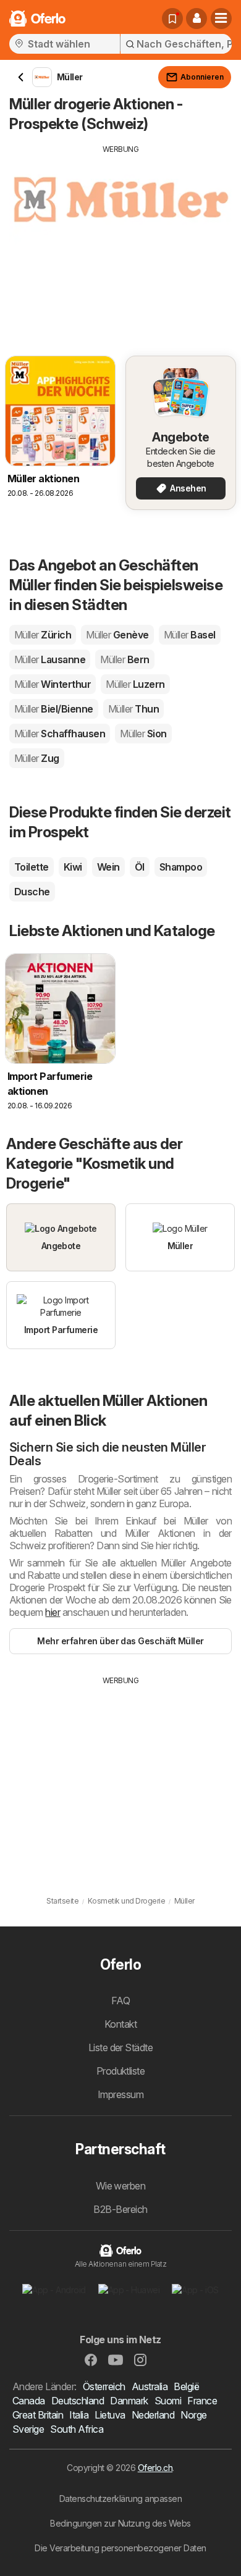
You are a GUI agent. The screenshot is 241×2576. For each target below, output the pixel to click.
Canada (29, 2401)
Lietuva (110, 2415)
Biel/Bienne (54, 709)
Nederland (153, 2415)
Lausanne (50, 659)
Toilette (32, 867)
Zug (37, 758)
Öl (140, 867)
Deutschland (78, 2401)
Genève (117, 635)
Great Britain (38, 2415)
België (186, 2386)
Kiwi (73, 867)
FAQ (120, 2001)
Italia (79, 2415)
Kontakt (120, 2024)
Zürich (43, 635)
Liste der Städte (121, 2047)
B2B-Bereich (120, 2209)
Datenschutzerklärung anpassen (120, 2499)
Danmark (129, 2401)
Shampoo (181, 867)
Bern (125, 659)
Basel (190, 635)
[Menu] (221, 19)
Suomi (168, 2401)
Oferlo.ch (155, 2468)
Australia (150, 2386)
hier (53, 1612)
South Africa (77, 2429)
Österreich (104, 2386)
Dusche (32, 892)
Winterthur (53, 684)
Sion (143, 734)
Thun (133, 709)
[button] (197, 19)
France (202, 2401)
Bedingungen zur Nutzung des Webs (120, 2523)
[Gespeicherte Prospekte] (172, 19)
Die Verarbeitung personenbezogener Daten (120, 2548)
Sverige (28, 2429)
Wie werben (121, 2186)
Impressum (120, 2094)
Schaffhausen (60, 734)
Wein (108, 867)
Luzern (135, 684)
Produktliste (121, 2071)
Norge (193, 2415)
